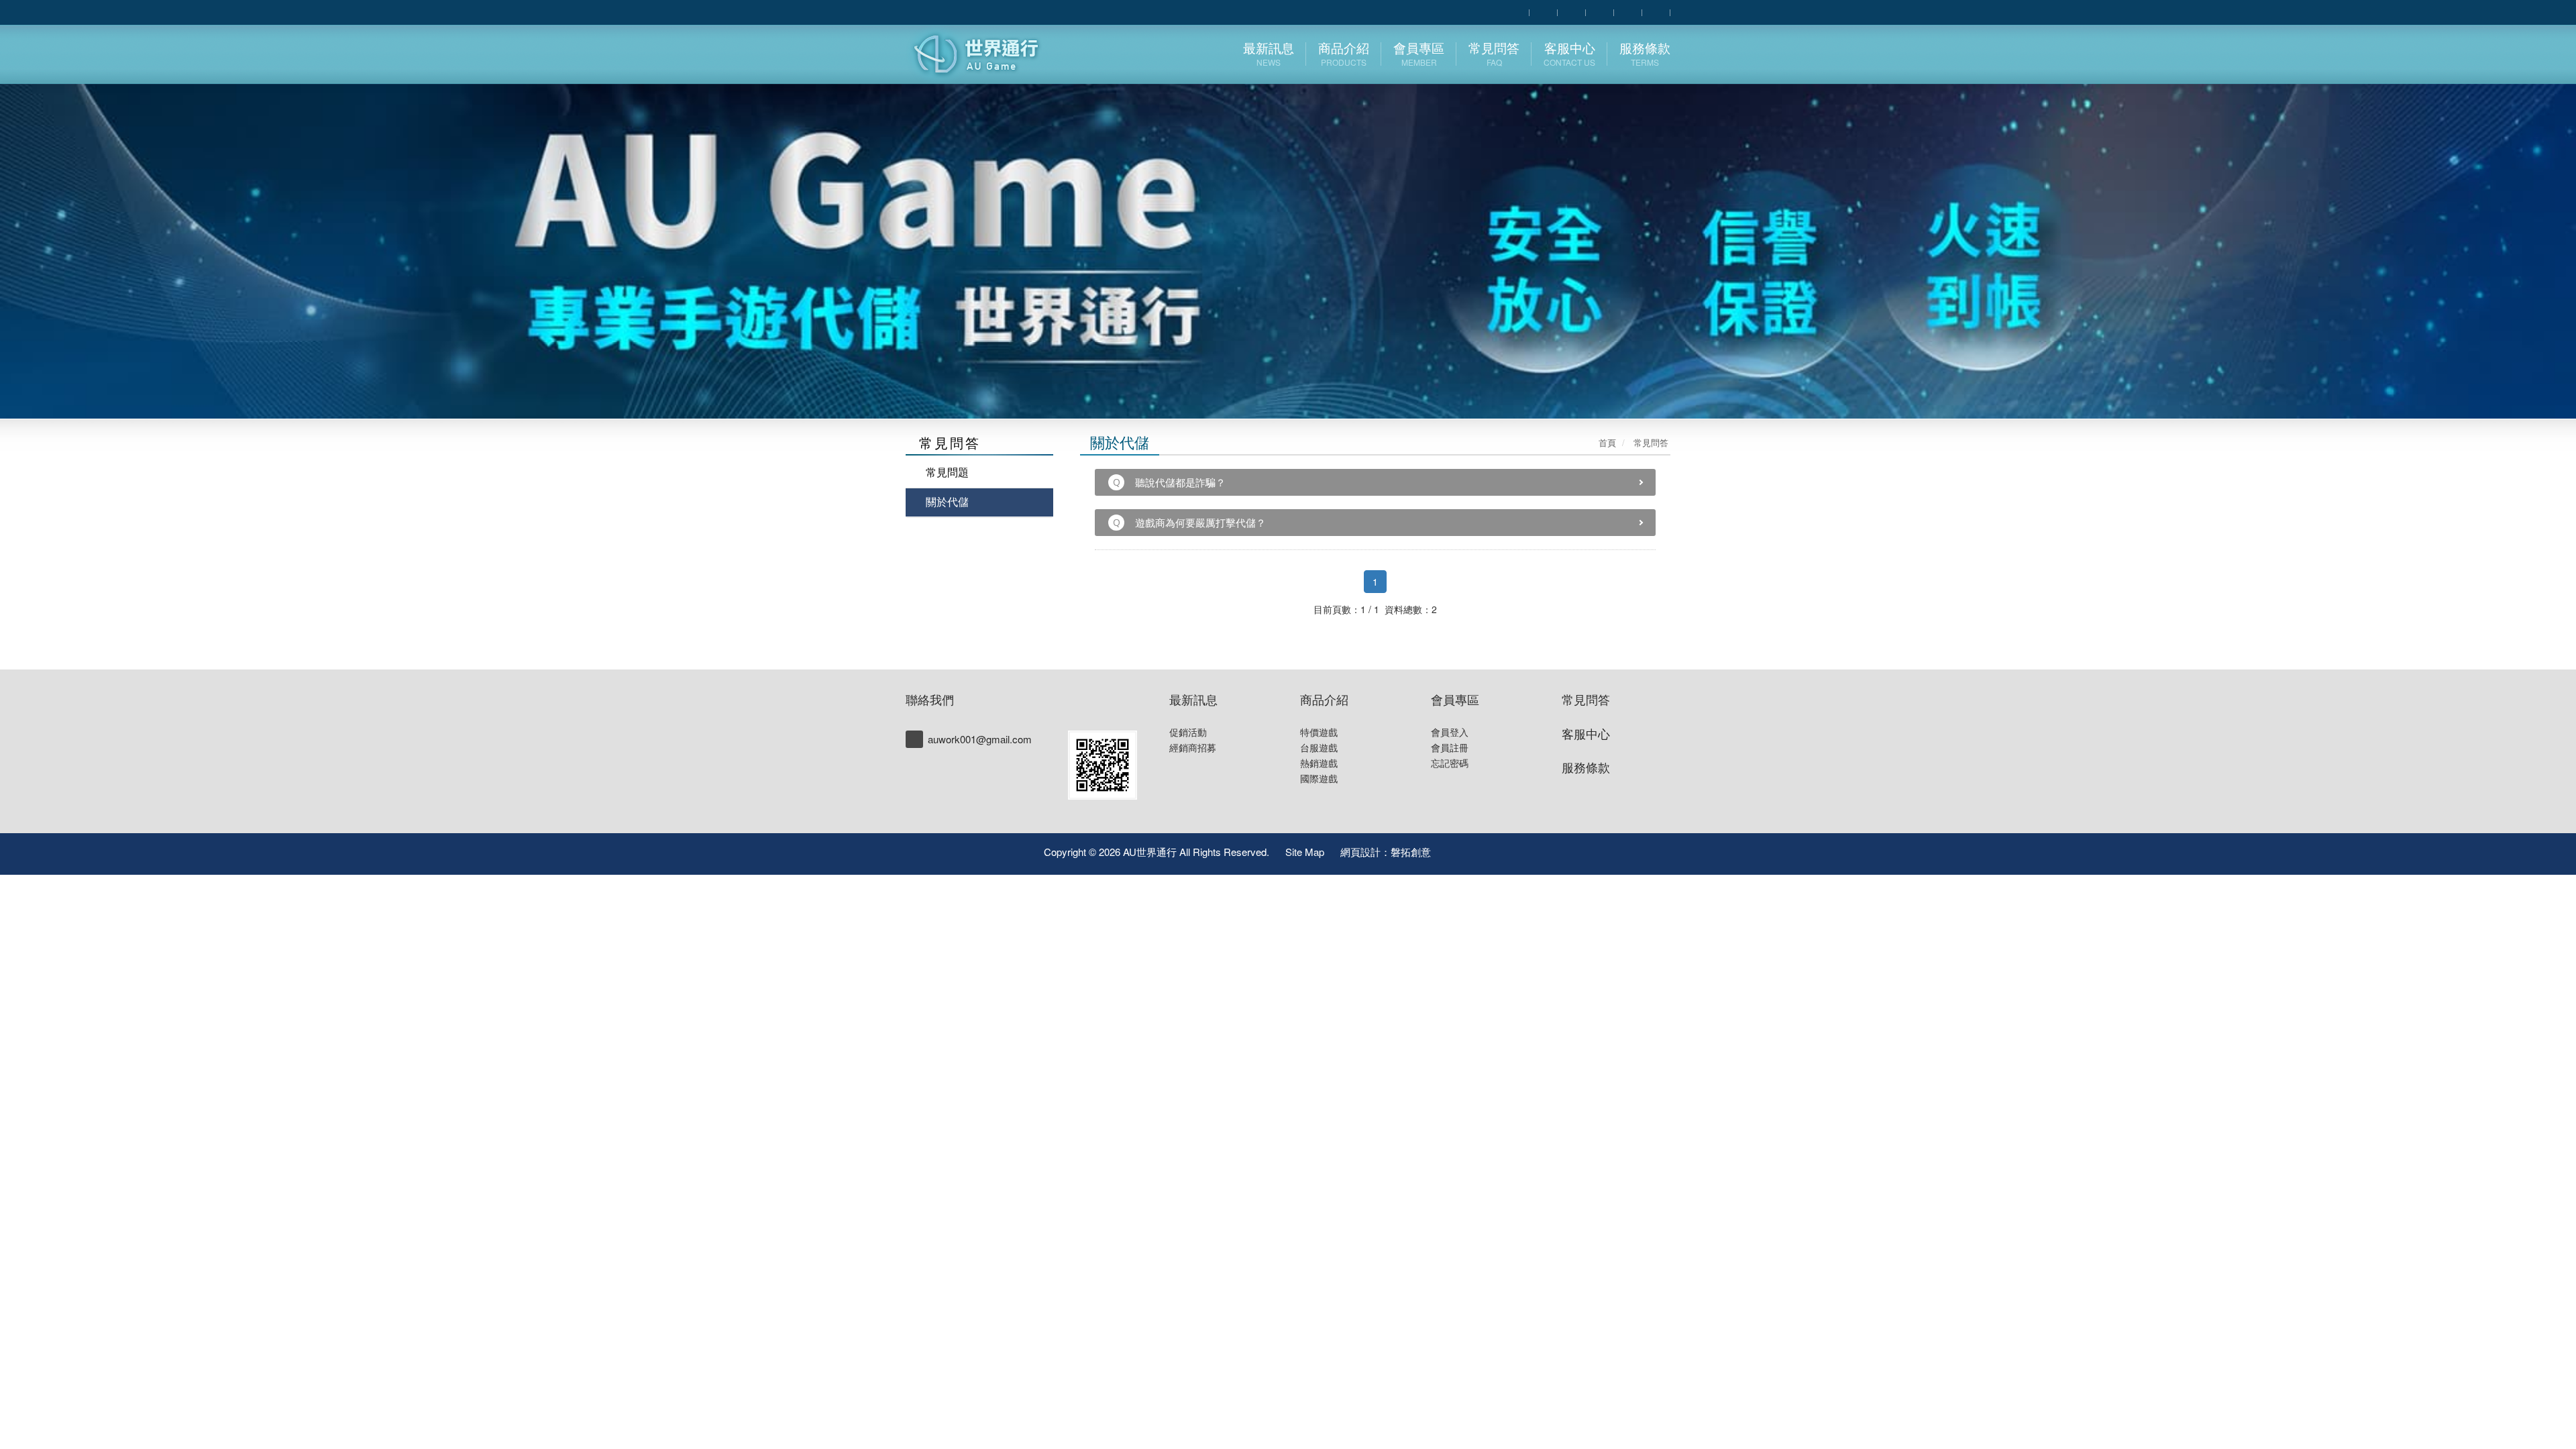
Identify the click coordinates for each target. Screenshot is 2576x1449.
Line (1493, 851)
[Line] (1103, 765)
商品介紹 (1324, 699)
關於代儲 (947, 501)
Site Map (1305, 852)
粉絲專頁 (1464, 851)
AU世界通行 (984, 54)
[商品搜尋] (1515, 11)
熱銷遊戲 (1319, 763)
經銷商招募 (1193, 747)
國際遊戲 (1319, 778)
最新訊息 (1193, 699)
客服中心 (1586, 733)
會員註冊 (1450, 747)
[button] (129, 209)
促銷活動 (1188, 732)
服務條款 (1586, 767)
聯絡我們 (930, 699)
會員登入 (1450, 732)
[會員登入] (1544, 11)
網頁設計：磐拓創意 (1386, 852)
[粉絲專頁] (1600, 11)
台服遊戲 (1319, 747)
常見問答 (1586, 699)
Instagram (1523, 851)
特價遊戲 (1319, 732)
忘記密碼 (1450, 763)
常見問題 (947, 472)
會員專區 (1455, 699)
